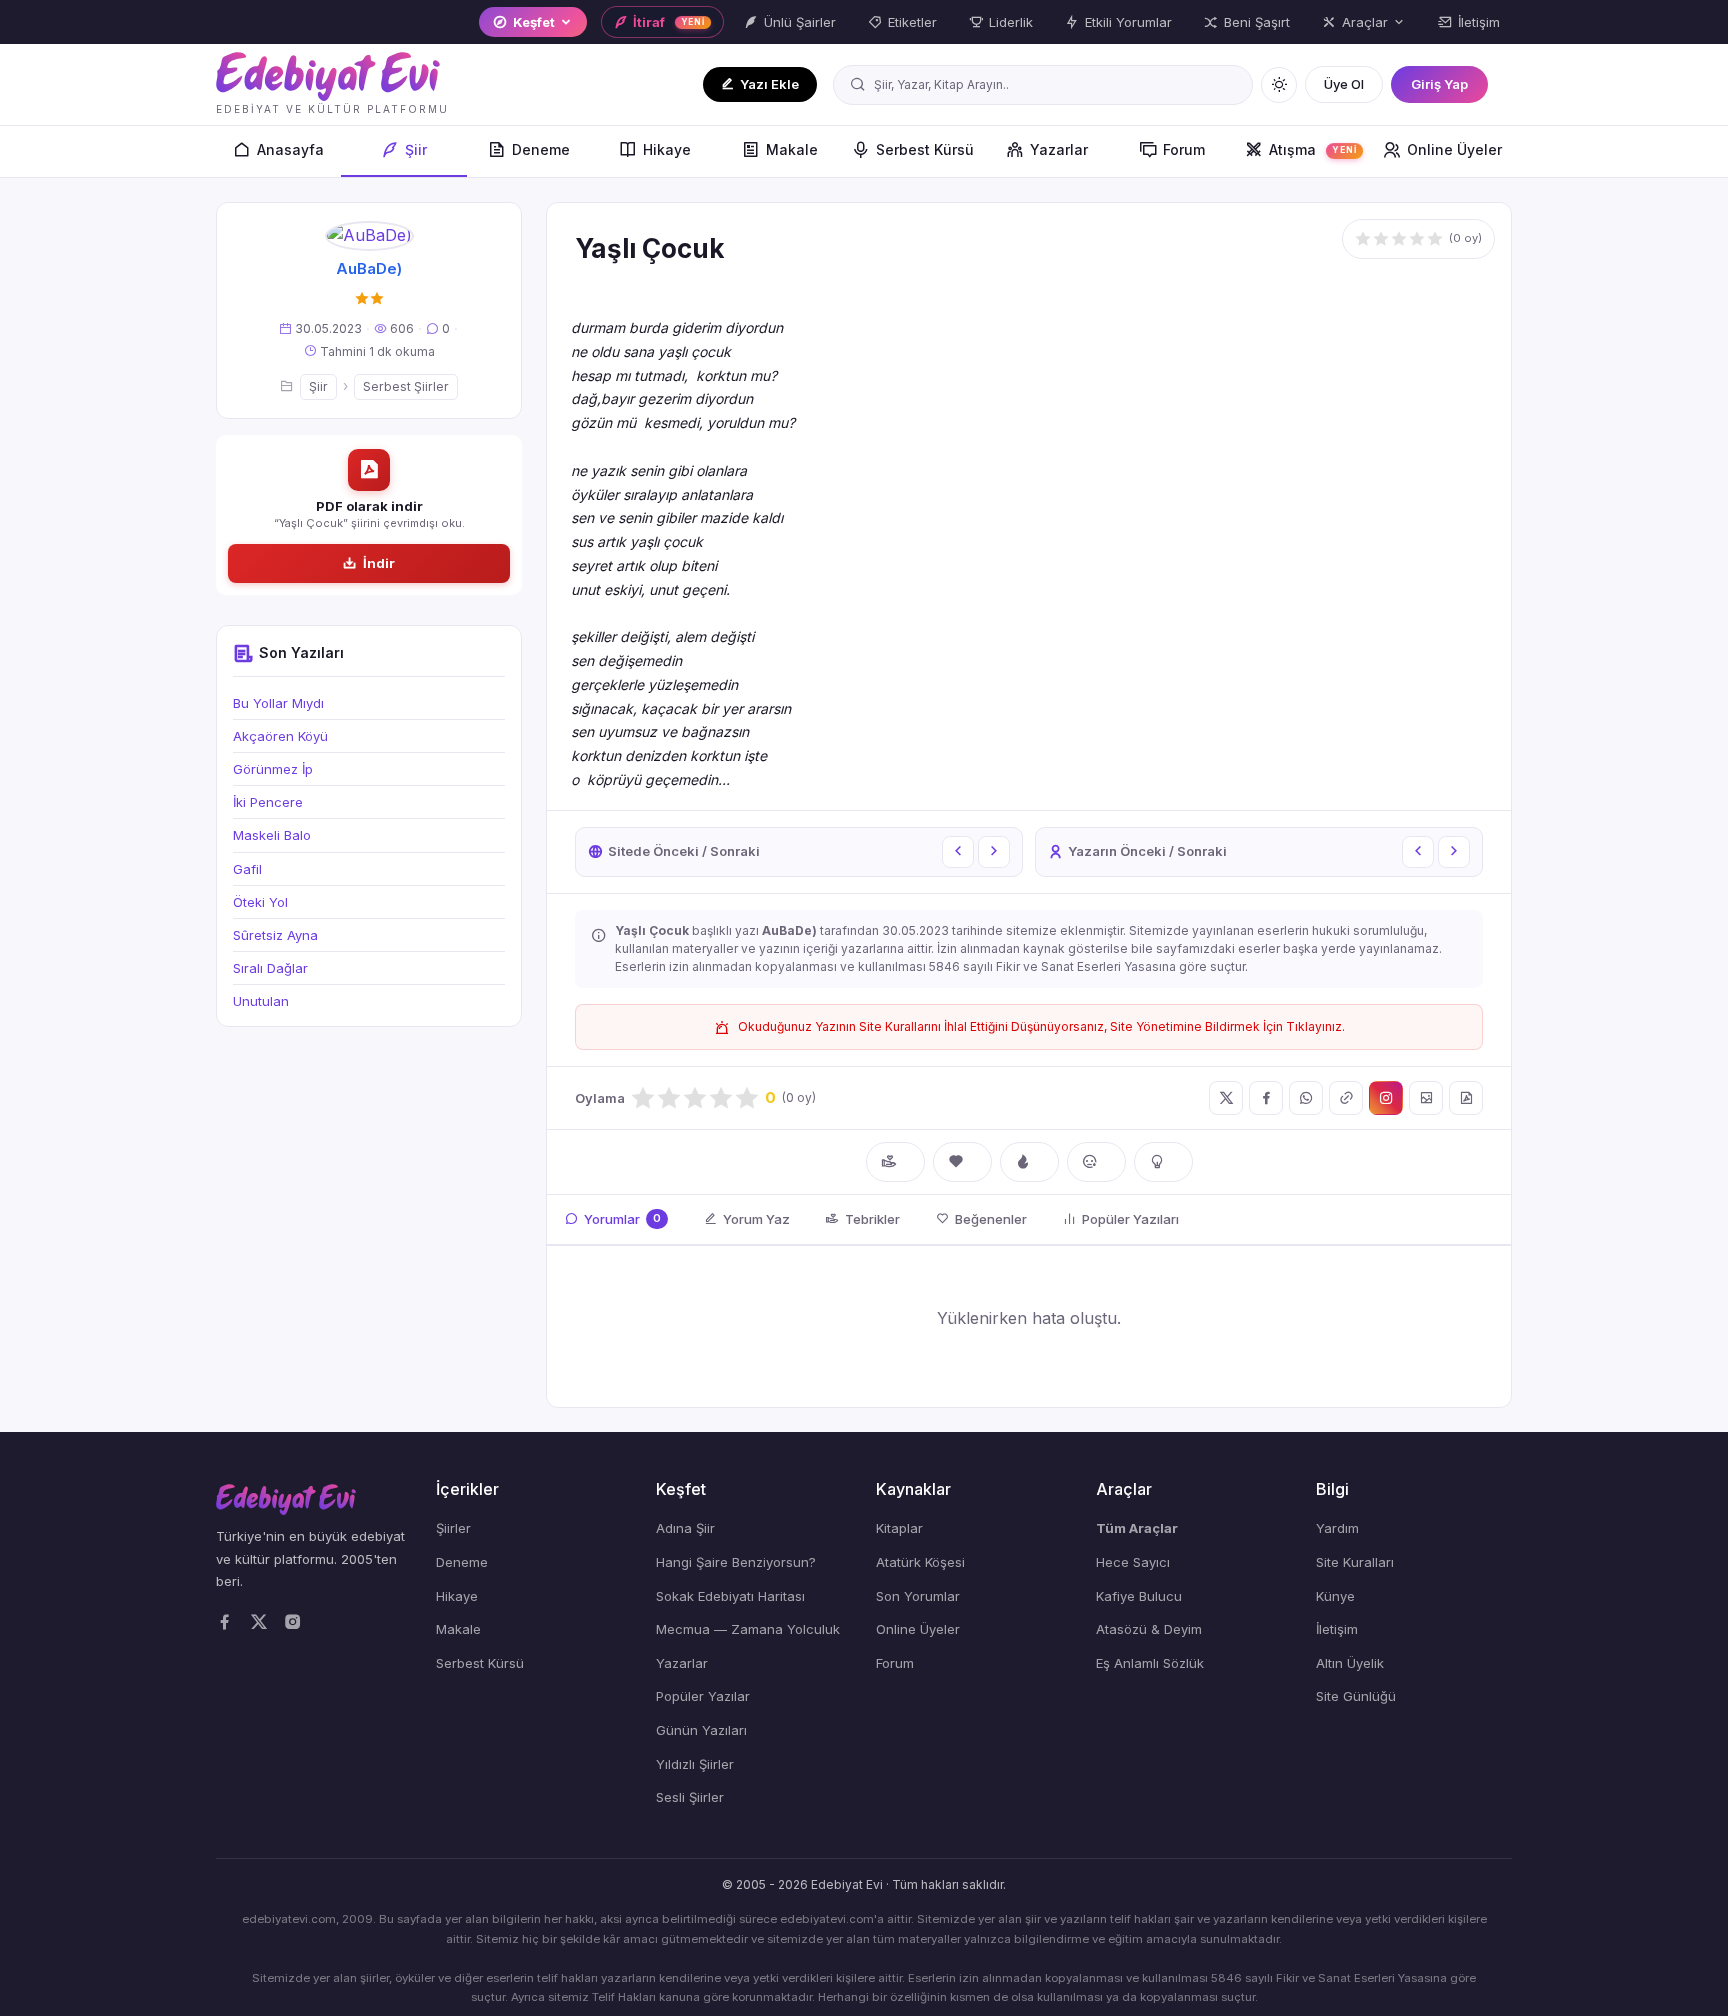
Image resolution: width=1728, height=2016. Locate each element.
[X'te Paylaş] (1226, 1098)
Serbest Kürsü (925, 149)
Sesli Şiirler (690, 1797)
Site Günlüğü (1356, 1696)
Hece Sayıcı (1133, 1562)
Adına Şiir (685, 1528)
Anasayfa (290, 149)
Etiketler (912, 22)
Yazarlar (1059, 149)
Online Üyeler (1454, 149)
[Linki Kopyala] (1346, 1098)
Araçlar (1365, 22)
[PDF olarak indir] (1466, 1098)
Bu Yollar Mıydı (278, 703)
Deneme (541, 149)
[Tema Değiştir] (1279, 85)
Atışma (1313, 149)
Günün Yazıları (701, 1730)
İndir (379, 563)
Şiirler (453, 1528)
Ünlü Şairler (800, 22)
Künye (1335, 1596)
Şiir (416, 149)
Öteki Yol (260, 902)
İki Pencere (268, 802)
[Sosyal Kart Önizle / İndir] (1426, 1098)
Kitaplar (899, 1528)
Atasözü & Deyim (1149, 1629)
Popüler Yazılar (703, 1696)
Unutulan (261, 1001)
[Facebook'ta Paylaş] (1266, 1098)
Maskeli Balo (272, 835)
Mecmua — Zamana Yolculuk (748, 1629)
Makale (792, 149)
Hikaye (667, 149)
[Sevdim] (962, 1162)
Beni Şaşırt (1257, 22)
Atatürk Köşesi (920, 1562)
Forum (1184, 149)
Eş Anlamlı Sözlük (1150, 1663)
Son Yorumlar (918, 1596)
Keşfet (534, 22)
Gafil (247, 869)
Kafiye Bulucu (1139, 1596)
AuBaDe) (369, 268)
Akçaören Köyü (280, 736)
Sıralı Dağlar (270, 968)
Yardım (1337, 1528)
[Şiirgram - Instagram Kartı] (1386, 1098)
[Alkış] (895, 1162)
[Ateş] (1029, 1162)
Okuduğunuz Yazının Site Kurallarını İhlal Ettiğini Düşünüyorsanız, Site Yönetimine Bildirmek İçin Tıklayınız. (1041, 1026)
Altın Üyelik (1350, 1663)
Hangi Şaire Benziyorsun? (736, 1562)
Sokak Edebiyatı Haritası (730, 1596)
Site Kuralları (1355, 1562)
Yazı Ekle (769, 84)
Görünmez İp (273, 769)
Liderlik (1011, 22)
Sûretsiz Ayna (275, 935)
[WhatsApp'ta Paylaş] (1306, 1098)
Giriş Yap (1439, 84)
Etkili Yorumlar (1128, 22)
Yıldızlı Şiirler (695, 1764)
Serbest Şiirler (406, 386)
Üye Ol (1344, 84)
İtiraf (669, 22)
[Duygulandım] (1096, 1162)
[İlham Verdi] (1163, 1162)
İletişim (1479, 22)
